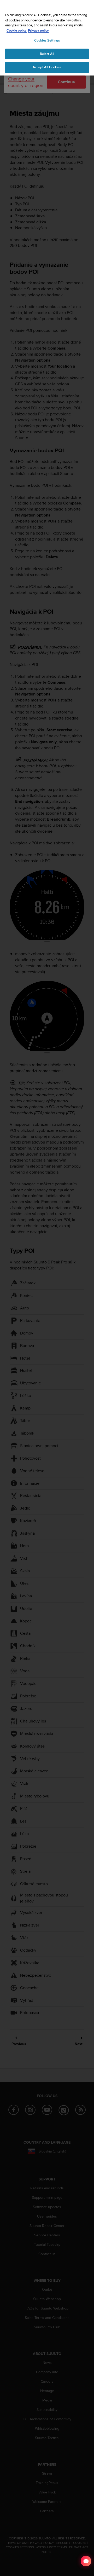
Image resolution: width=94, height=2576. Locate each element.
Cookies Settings (47, 40)
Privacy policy (38, 30)
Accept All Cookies (47, 67)
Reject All (47, 54)
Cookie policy (17, 30)
